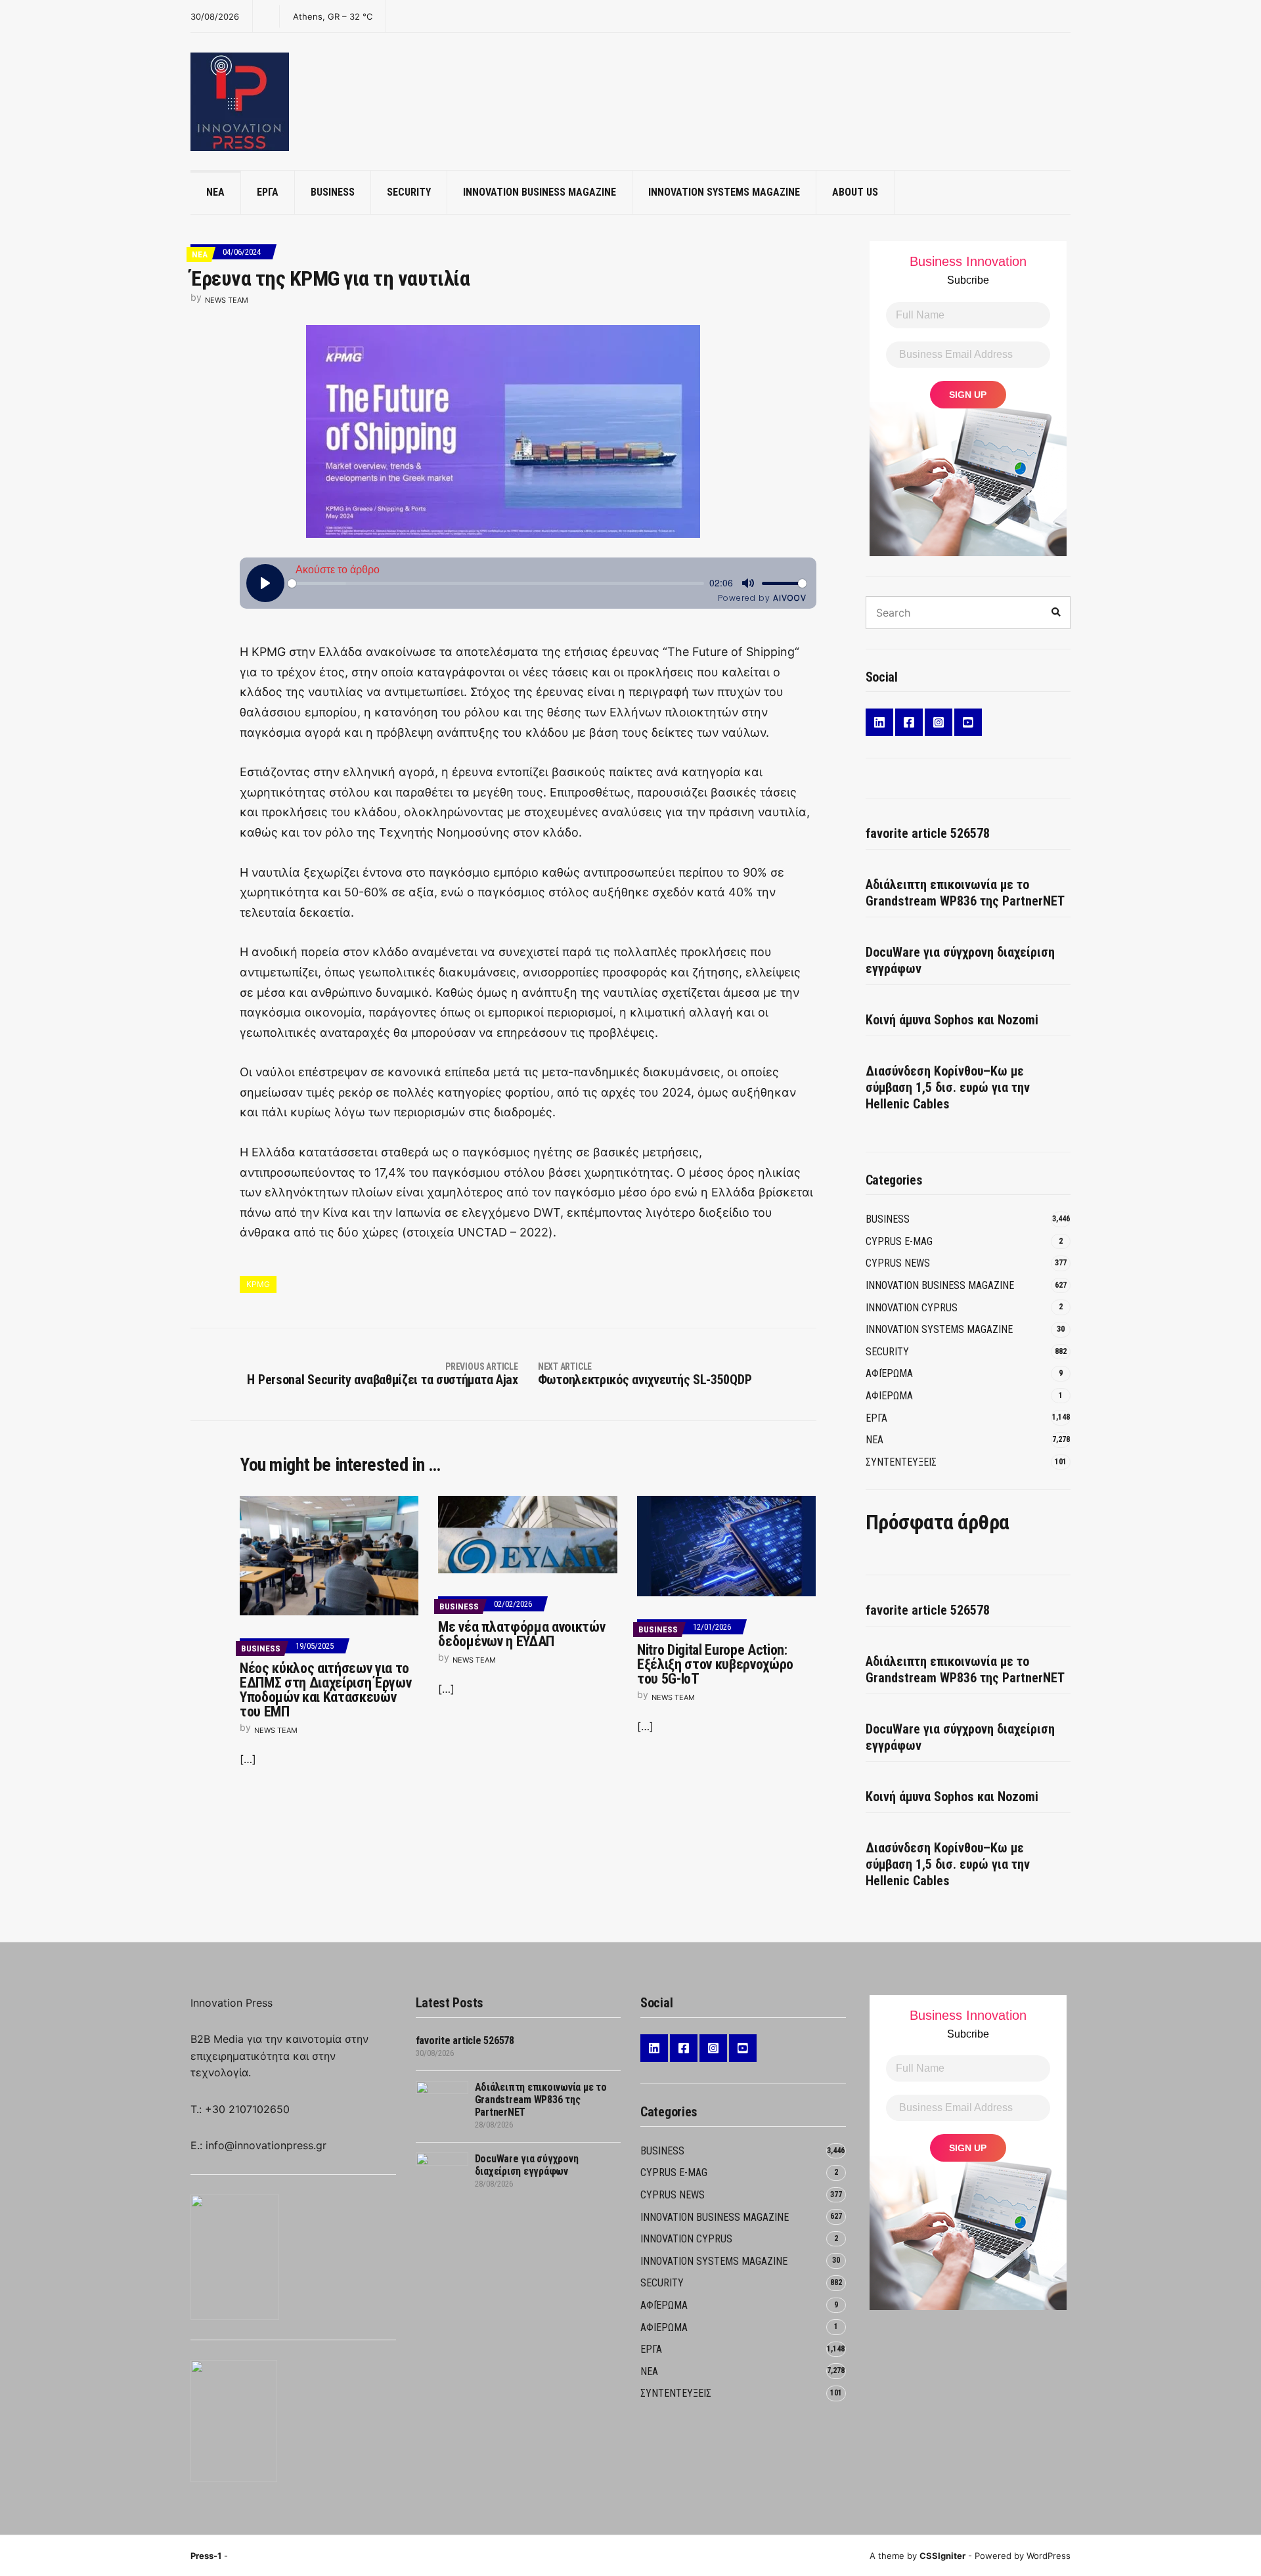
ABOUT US (855, 192)
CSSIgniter (942, 2556)
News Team (227, 300)
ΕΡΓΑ (268, 192)
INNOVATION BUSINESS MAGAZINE (540, 192)
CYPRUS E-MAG (899, 1241)
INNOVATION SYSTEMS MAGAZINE (724, 192)
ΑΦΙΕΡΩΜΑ (889, 1396)
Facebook (909, 722)
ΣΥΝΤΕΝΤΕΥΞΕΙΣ (901, 1462)
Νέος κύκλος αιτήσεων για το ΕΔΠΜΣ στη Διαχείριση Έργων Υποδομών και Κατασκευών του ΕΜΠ (325, 1690)
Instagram (939, 722)
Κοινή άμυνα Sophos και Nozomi (952, 1020)
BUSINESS (333, 192)
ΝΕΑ (215, 192)
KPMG (258, 1284)
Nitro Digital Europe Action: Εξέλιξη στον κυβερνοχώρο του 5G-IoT (715, 1664)
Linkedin (879, 722)
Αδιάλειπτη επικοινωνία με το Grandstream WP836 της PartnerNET (965, 893)
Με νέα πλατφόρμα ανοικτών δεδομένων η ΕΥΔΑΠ (521, 1634)
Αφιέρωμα (889, 1373)
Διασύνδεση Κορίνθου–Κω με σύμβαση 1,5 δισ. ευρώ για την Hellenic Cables (948, 1087)
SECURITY (409, 192)
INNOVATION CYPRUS (912, 1308)
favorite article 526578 (928, 833)
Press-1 (206, 2556)
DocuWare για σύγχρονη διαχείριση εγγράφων (960, 960)
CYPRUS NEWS (898, 1263)
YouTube (968, 722)
